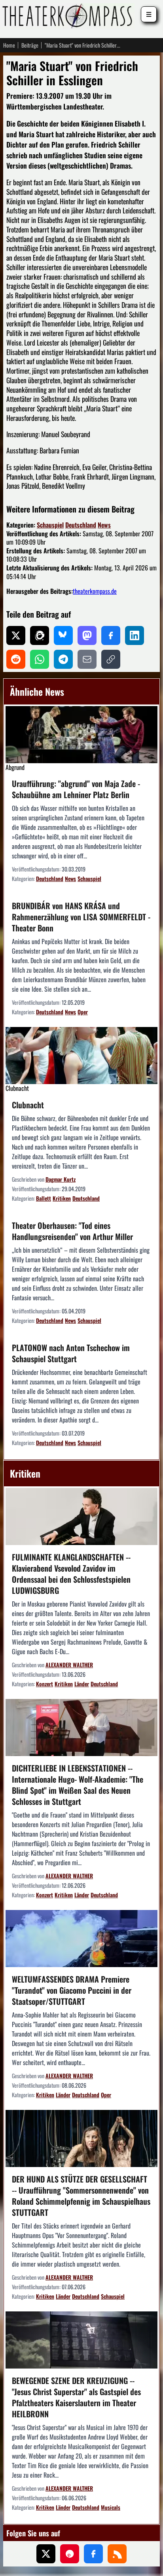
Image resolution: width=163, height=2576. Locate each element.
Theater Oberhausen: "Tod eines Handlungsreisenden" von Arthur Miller (72, 1231)
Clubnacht (28, 1105)
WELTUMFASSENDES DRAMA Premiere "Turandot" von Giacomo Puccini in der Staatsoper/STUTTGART (72, 1990)
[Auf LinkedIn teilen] (135, 635)
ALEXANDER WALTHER (69, 1665)
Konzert (45, 1684)
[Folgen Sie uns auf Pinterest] (70, 2554)
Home (9, 45)
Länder (82, 1684)
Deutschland (81, 525)
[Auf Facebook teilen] (111, 635)
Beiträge (30, 45)
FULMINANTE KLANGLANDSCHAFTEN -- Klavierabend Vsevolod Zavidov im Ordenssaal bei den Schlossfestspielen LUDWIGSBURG (71, 1574)
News (104, 525)
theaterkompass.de (95, 591)
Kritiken (62, 1198)
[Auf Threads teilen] (40, 635)
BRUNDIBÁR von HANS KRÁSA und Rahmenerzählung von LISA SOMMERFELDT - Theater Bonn (81, 917)
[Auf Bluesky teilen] (63, 635)
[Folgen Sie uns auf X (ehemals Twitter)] (46, 2554)
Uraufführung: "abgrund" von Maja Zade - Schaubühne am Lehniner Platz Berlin (76, 789)
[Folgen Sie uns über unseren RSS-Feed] (117, 2554)
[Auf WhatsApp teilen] (40, 659)
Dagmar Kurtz (61, 1179)
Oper (83, 1012)
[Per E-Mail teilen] (87, 659)
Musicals (111, 2507)
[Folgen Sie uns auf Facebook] (93, 2554)
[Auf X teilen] (16, 635)
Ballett (44, 1198)
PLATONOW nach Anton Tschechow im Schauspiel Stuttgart (71, 1353)
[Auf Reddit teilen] (16, 659)
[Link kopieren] (111, 659)
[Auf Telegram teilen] (63, 659)
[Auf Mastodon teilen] (87, 635)
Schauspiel (50, 525)
